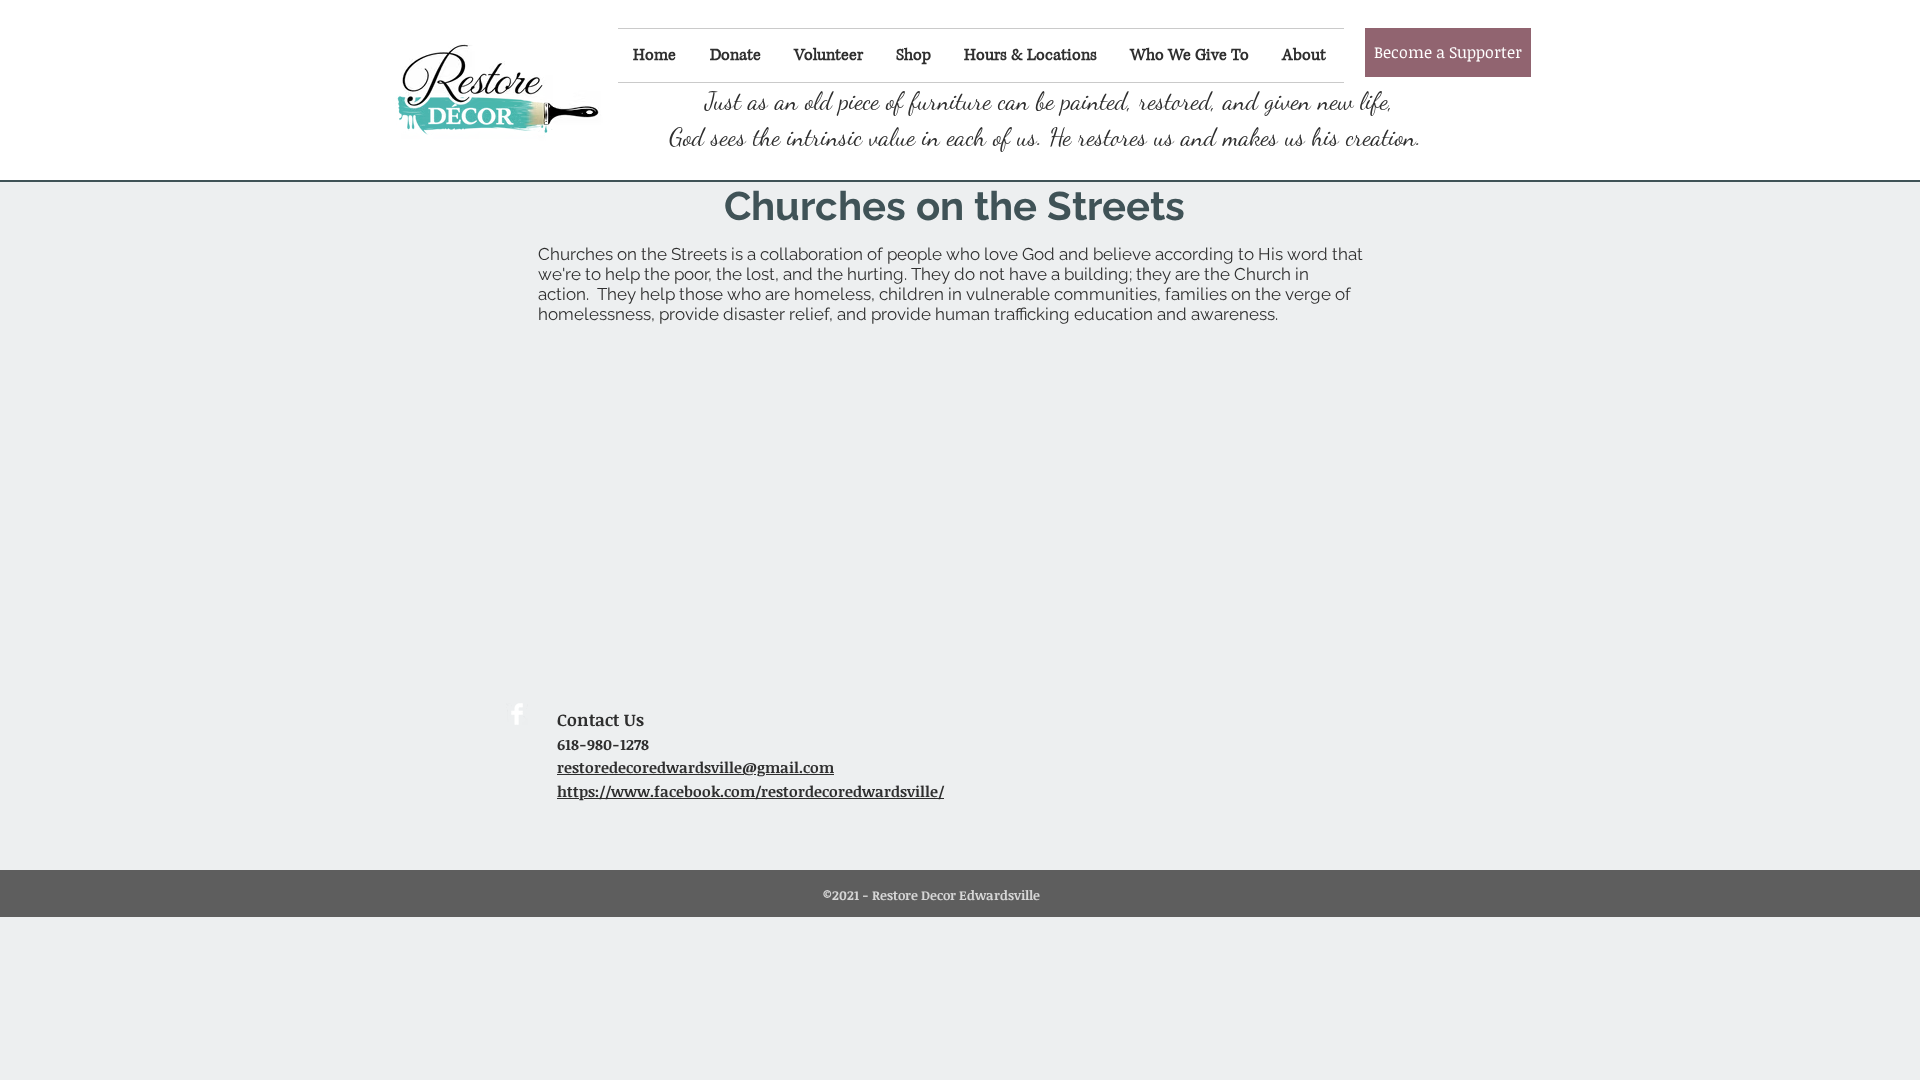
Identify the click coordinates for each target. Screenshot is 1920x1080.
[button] (1448, 52)
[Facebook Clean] (517, 714)
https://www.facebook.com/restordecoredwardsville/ (750, 791)
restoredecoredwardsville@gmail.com (695, 767)
